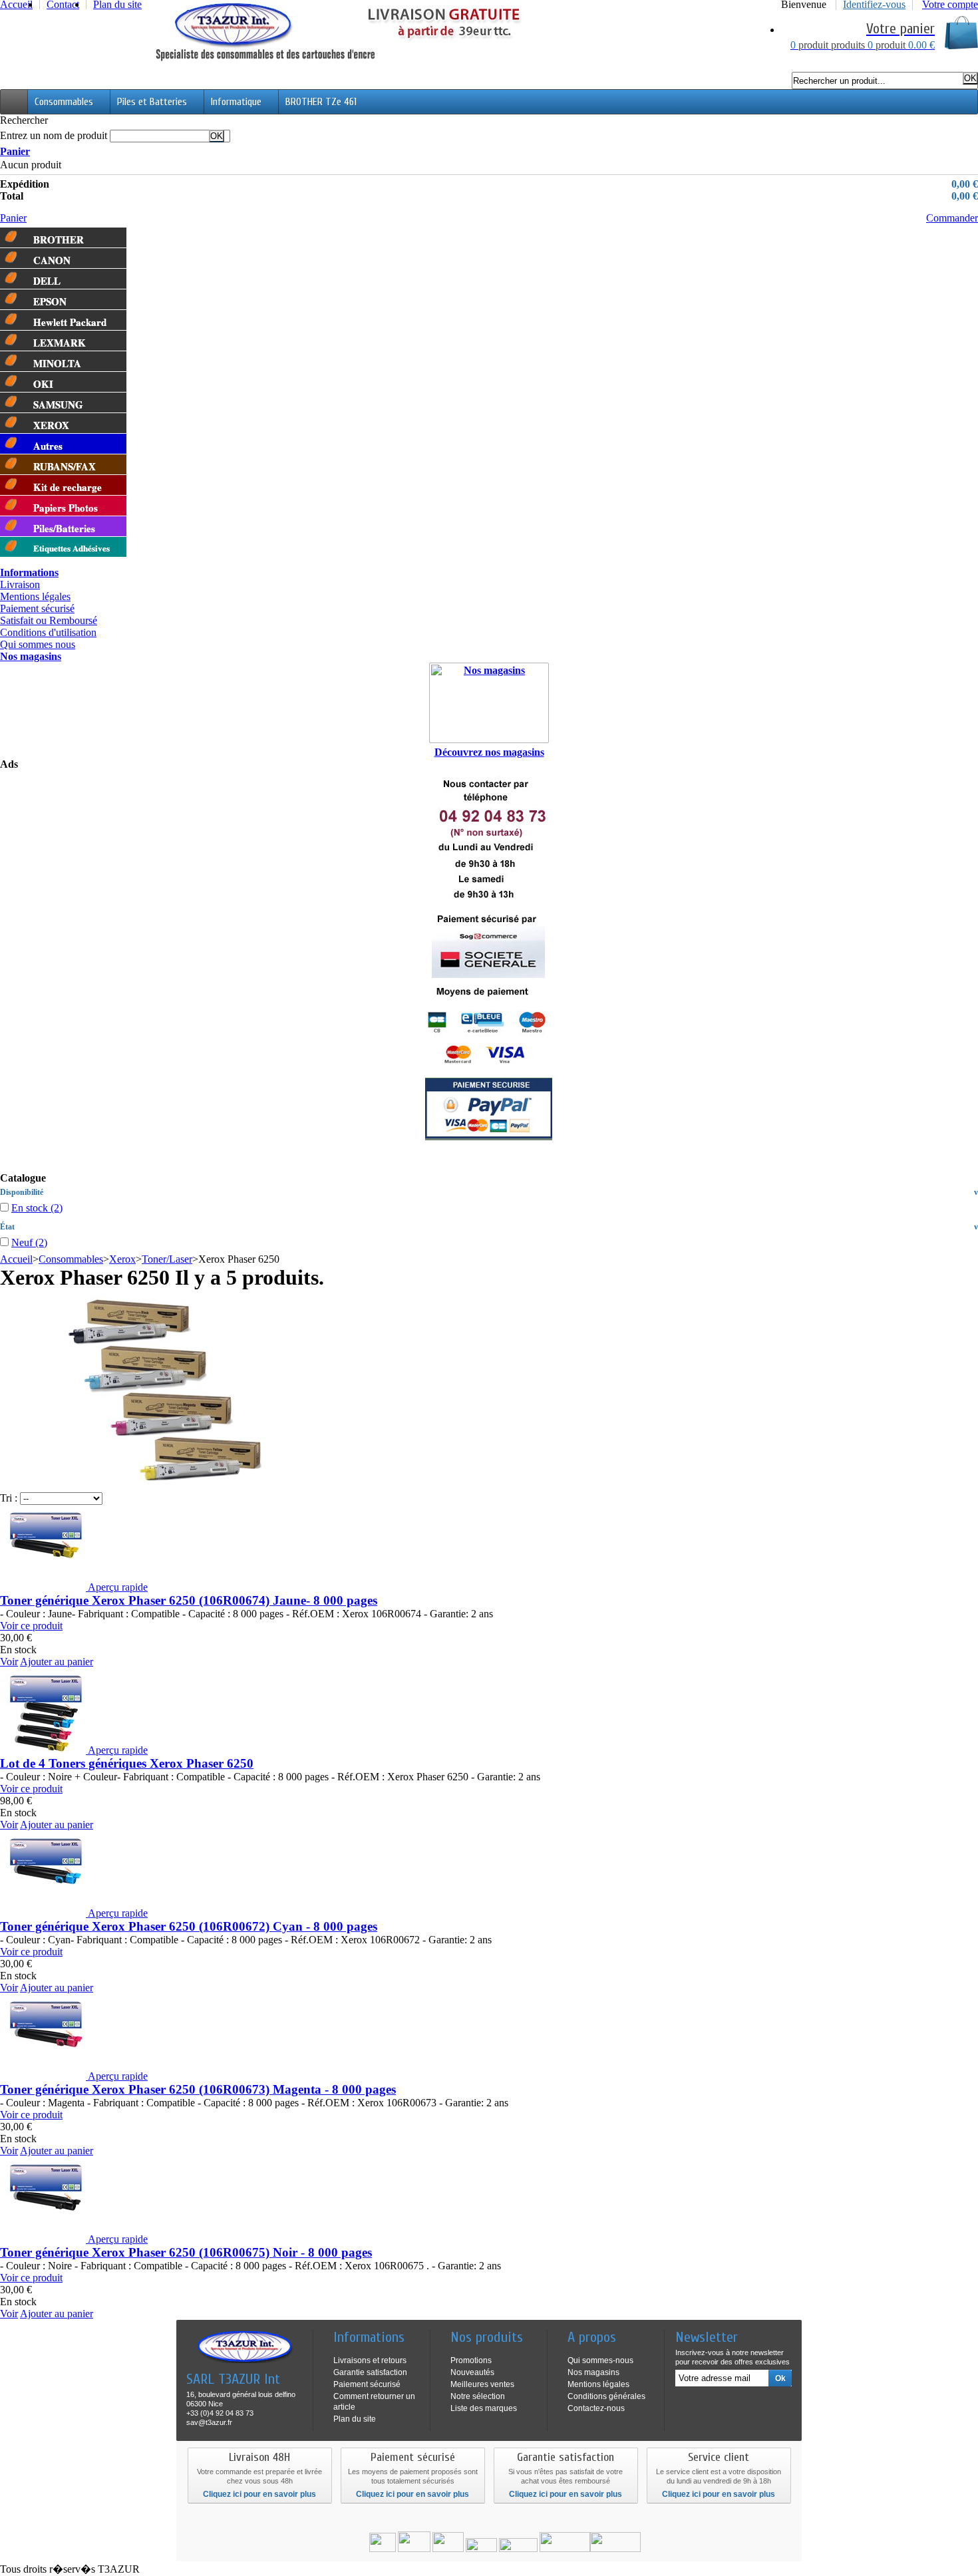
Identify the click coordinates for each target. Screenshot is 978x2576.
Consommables (64, 102)
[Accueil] (14, 102)
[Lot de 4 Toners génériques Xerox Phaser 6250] (44, 1750)
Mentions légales (35, 596)
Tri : (9, 1498)
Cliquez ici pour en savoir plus (259, 2494)
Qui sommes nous (38, 644)
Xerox (122, 1259)
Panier (15, 151)
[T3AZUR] (337, 59)
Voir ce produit (31, 1626)
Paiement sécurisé (37, 608)
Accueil (16, 1259)
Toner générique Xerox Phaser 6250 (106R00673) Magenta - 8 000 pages (198, 2089)
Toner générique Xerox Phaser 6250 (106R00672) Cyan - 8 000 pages (189, 1926)
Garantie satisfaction (370, 2372)
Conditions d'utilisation (48, 632)
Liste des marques (484, 2408)
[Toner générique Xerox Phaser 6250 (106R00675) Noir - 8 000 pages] (44, 2239)
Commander (952, 218)
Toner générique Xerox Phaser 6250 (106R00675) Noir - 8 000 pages (186, 2252)
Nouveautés (472, 2372)
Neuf (29, 1242)
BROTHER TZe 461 (321, 102)
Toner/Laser (167, 1259)
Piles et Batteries (152, 102)
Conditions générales (606, 2396)
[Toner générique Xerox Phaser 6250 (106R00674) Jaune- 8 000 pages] (44, 1587)
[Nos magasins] (489, 703)
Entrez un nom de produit (54, 135)
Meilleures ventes (482, 2384)
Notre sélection (478, 2396)
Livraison (20, 584)
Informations (29, 572)
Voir (9, 1662)
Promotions (471, 2360)
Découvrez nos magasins (489, 752)
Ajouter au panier (57, 1662)
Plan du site (355, 2419)
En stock (37, 1208)
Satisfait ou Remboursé (49, 620)
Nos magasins (31, 656)
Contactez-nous (596, 2408)
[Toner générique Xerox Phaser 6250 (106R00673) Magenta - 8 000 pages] (44, 2076)
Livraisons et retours (370, 2360)
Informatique (236, 102)
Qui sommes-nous (600, 2360)
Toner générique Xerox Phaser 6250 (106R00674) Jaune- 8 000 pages (189, 1600)
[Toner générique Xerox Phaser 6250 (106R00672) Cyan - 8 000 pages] (44, 1913)
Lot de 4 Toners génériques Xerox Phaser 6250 (127, 1763)
